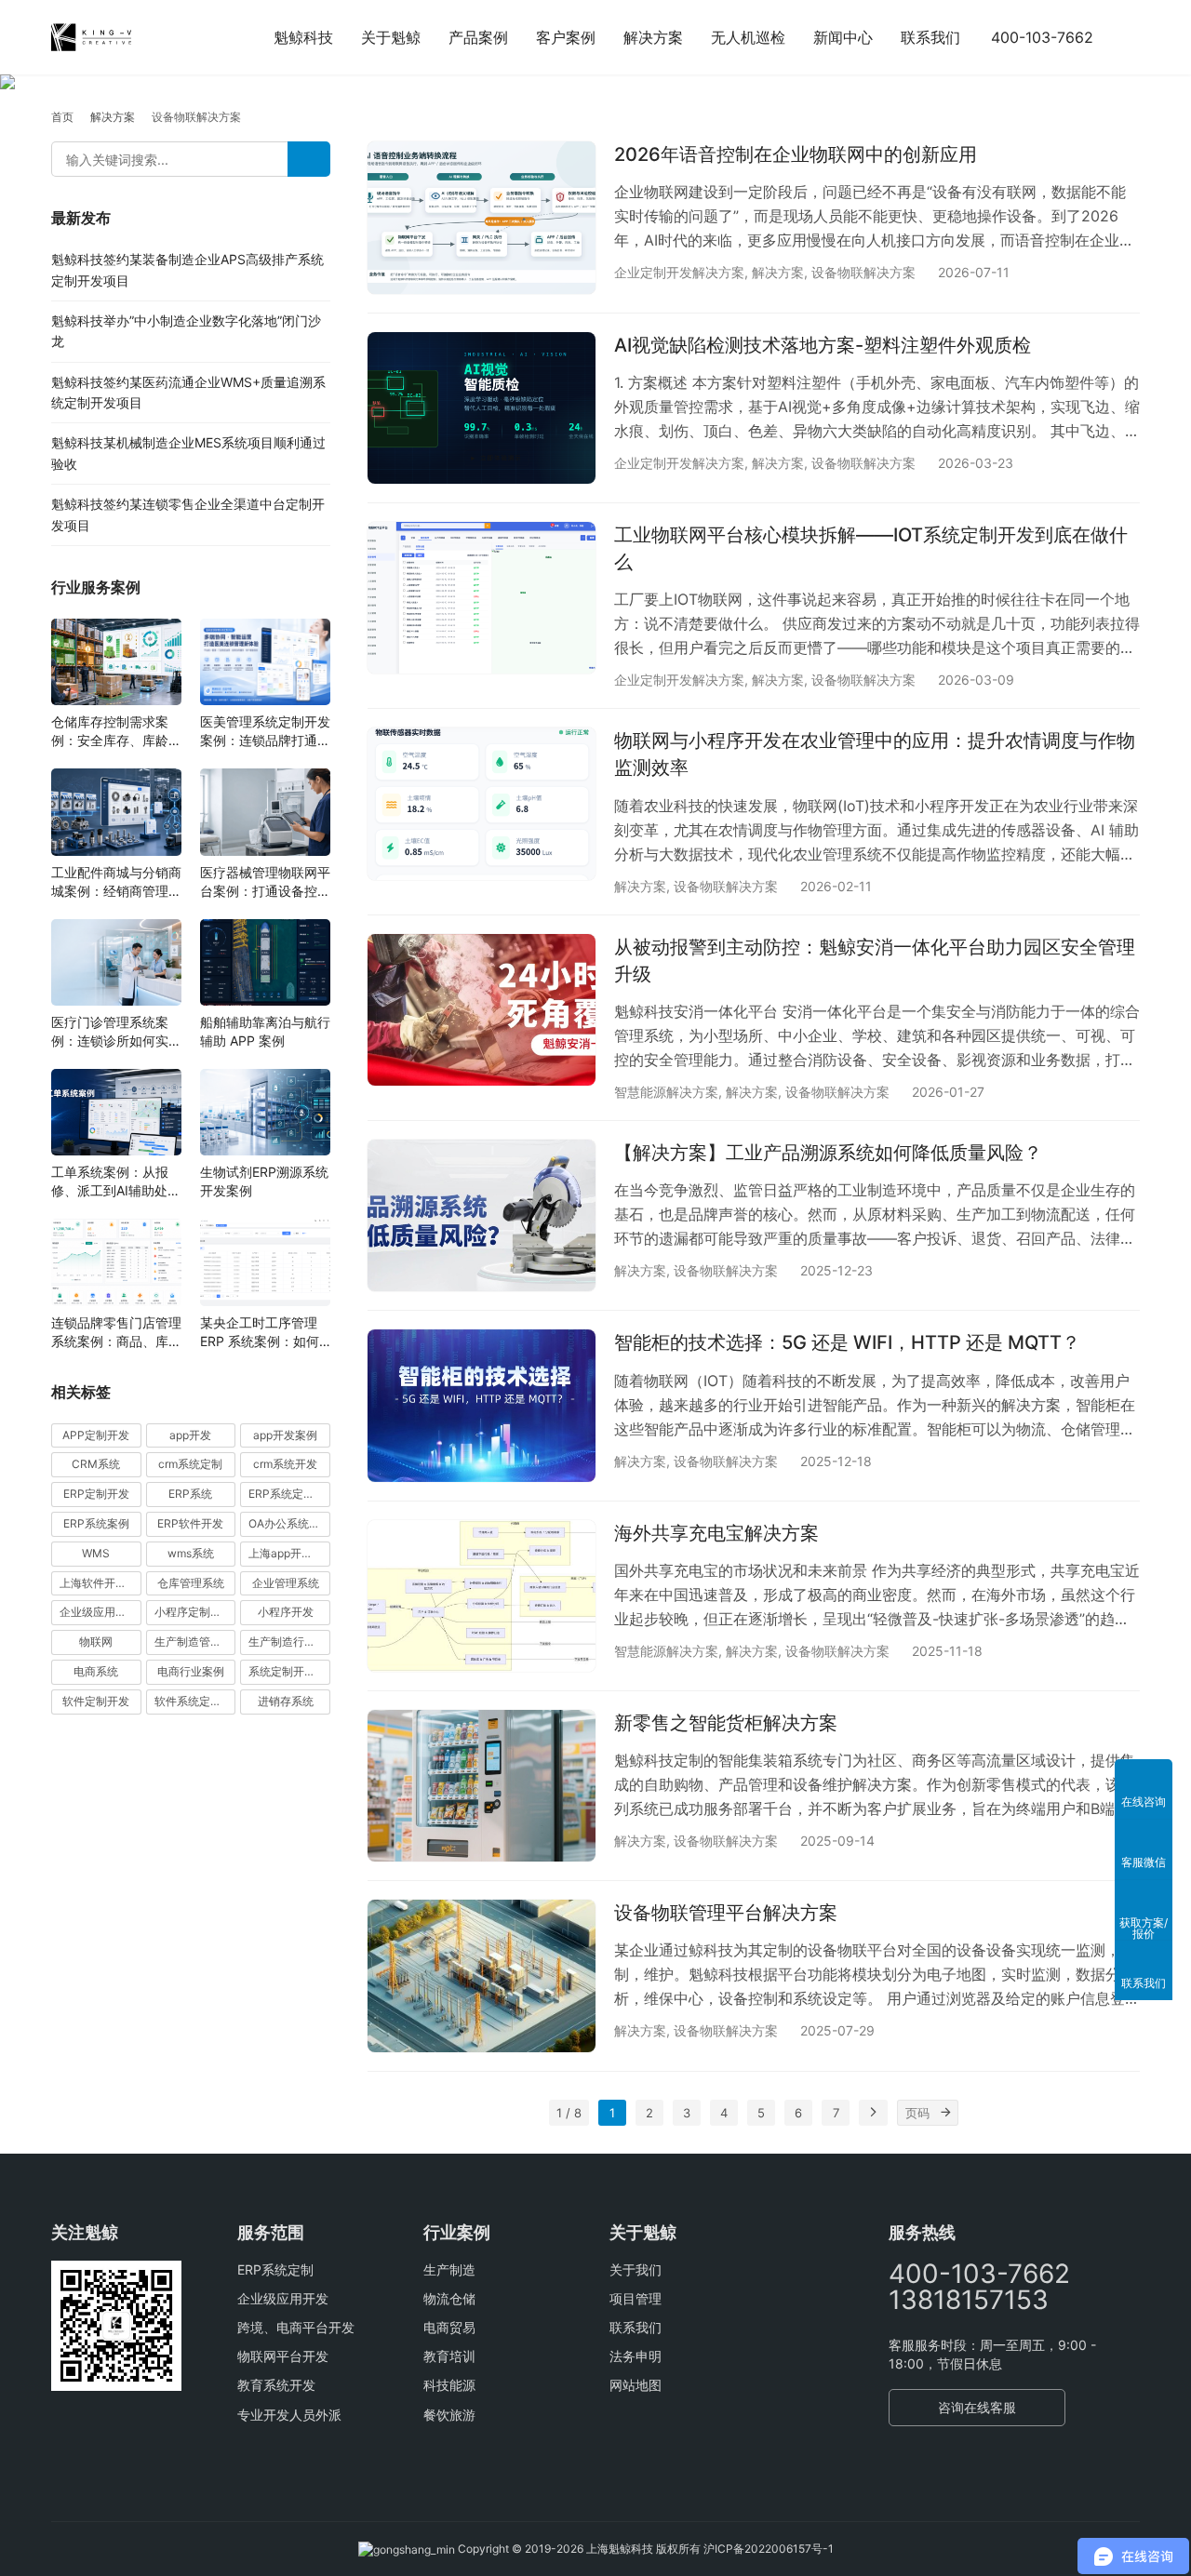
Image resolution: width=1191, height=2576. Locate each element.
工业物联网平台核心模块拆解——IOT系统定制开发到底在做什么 (871, 548)
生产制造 (449, 2269)
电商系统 (96, 1671)
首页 (62, 117)
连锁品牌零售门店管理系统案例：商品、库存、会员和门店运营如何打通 (116, 1333)
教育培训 (449, 2356)
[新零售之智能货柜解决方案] (482, 1786)
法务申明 (636, 2356)
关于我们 (636, 2269)
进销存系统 (286, 1701)
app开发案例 (285, 1435)
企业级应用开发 (283, 2298)
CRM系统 (96, 1465)
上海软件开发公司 (100, 1583)
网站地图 (636, 2385)
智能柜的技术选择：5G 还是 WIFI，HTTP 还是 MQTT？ (847, 1342)
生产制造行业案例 (289, 1642)
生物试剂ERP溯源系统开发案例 (264, 1181)
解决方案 (653, 37)
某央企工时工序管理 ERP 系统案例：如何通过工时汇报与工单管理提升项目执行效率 (265, 1333)
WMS (96, 1553)
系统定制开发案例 (289, 1671)
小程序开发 (286, 1613)
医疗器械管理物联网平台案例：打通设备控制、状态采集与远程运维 (265, 882)
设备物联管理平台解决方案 (726, 1913)
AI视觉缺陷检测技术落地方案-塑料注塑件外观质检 (823, 345)
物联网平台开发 (283, 2356)
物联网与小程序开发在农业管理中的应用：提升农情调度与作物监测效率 (875, 754)
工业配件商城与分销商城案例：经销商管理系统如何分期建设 (116, 882)
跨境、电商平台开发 (296, 2327)
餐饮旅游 (449, 2415)
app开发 (190, 1435)
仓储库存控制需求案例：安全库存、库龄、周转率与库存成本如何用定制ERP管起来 (116, 732)
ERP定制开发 (96, 1494)
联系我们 (930, 37)
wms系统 (191, 1553)
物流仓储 (449, 2298)
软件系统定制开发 (195, 1701)
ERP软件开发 (190, 1523)
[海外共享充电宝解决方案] (482, 1596)
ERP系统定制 (275, 2269)
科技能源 (449, 2385)
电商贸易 (449, 2327)
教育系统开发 (276, 2385)
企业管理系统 (286, 1583)
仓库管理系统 (191, 1583)
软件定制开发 (96, 1701)
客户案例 (566, 37)
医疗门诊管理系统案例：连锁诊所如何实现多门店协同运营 (116, 1032)
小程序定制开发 (194, 1613)
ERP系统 (190, 1494)
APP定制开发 (96, 1435)
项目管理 (636, 2298)
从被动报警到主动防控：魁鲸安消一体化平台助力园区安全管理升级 (875, 961)
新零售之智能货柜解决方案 (726, 1723)
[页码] (945, 2113)
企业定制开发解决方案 (679, 272)
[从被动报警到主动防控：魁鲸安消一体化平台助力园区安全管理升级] (482, 1010)
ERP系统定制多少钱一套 (289, 1494)
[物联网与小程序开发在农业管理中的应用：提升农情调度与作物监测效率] (482, 803)
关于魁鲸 (391, 37)
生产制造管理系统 (195, 1642)
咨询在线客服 (977, 2407)
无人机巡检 (748, 37)
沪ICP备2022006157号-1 (769, 2549)
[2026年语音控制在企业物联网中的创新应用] (482, 217)
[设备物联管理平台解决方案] (482, 1975)
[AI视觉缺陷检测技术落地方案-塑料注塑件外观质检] (482, 408)
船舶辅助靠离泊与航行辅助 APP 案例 (265, 1031)
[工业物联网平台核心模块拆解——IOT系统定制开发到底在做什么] (482, 598)
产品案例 (478, 37)
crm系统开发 (285, 1465)
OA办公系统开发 (289, 1523)
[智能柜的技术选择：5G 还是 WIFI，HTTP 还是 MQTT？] (482, 1405)
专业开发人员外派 (289, 2415)
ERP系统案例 (96, 1523)
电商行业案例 (191, 1671)
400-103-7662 (1042, 37)
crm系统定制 (190, 1465)
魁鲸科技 (303, 37)
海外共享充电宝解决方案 (716, 1533)
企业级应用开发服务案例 (100, 1613)
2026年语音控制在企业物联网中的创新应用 (796, 154)
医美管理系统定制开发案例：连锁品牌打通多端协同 (265, 732)
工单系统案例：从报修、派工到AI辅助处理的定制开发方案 (116, 1182)
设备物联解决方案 (863, 272)
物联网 (96, 1642)
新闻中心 (843, 37)
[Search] (309, 159)
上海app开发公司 (289, 1553)
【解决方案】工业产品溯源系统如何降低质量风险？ (828, 1153)
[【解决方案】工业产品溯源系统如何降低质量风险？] (482, 1215)
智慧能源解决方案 (666, 1092)
